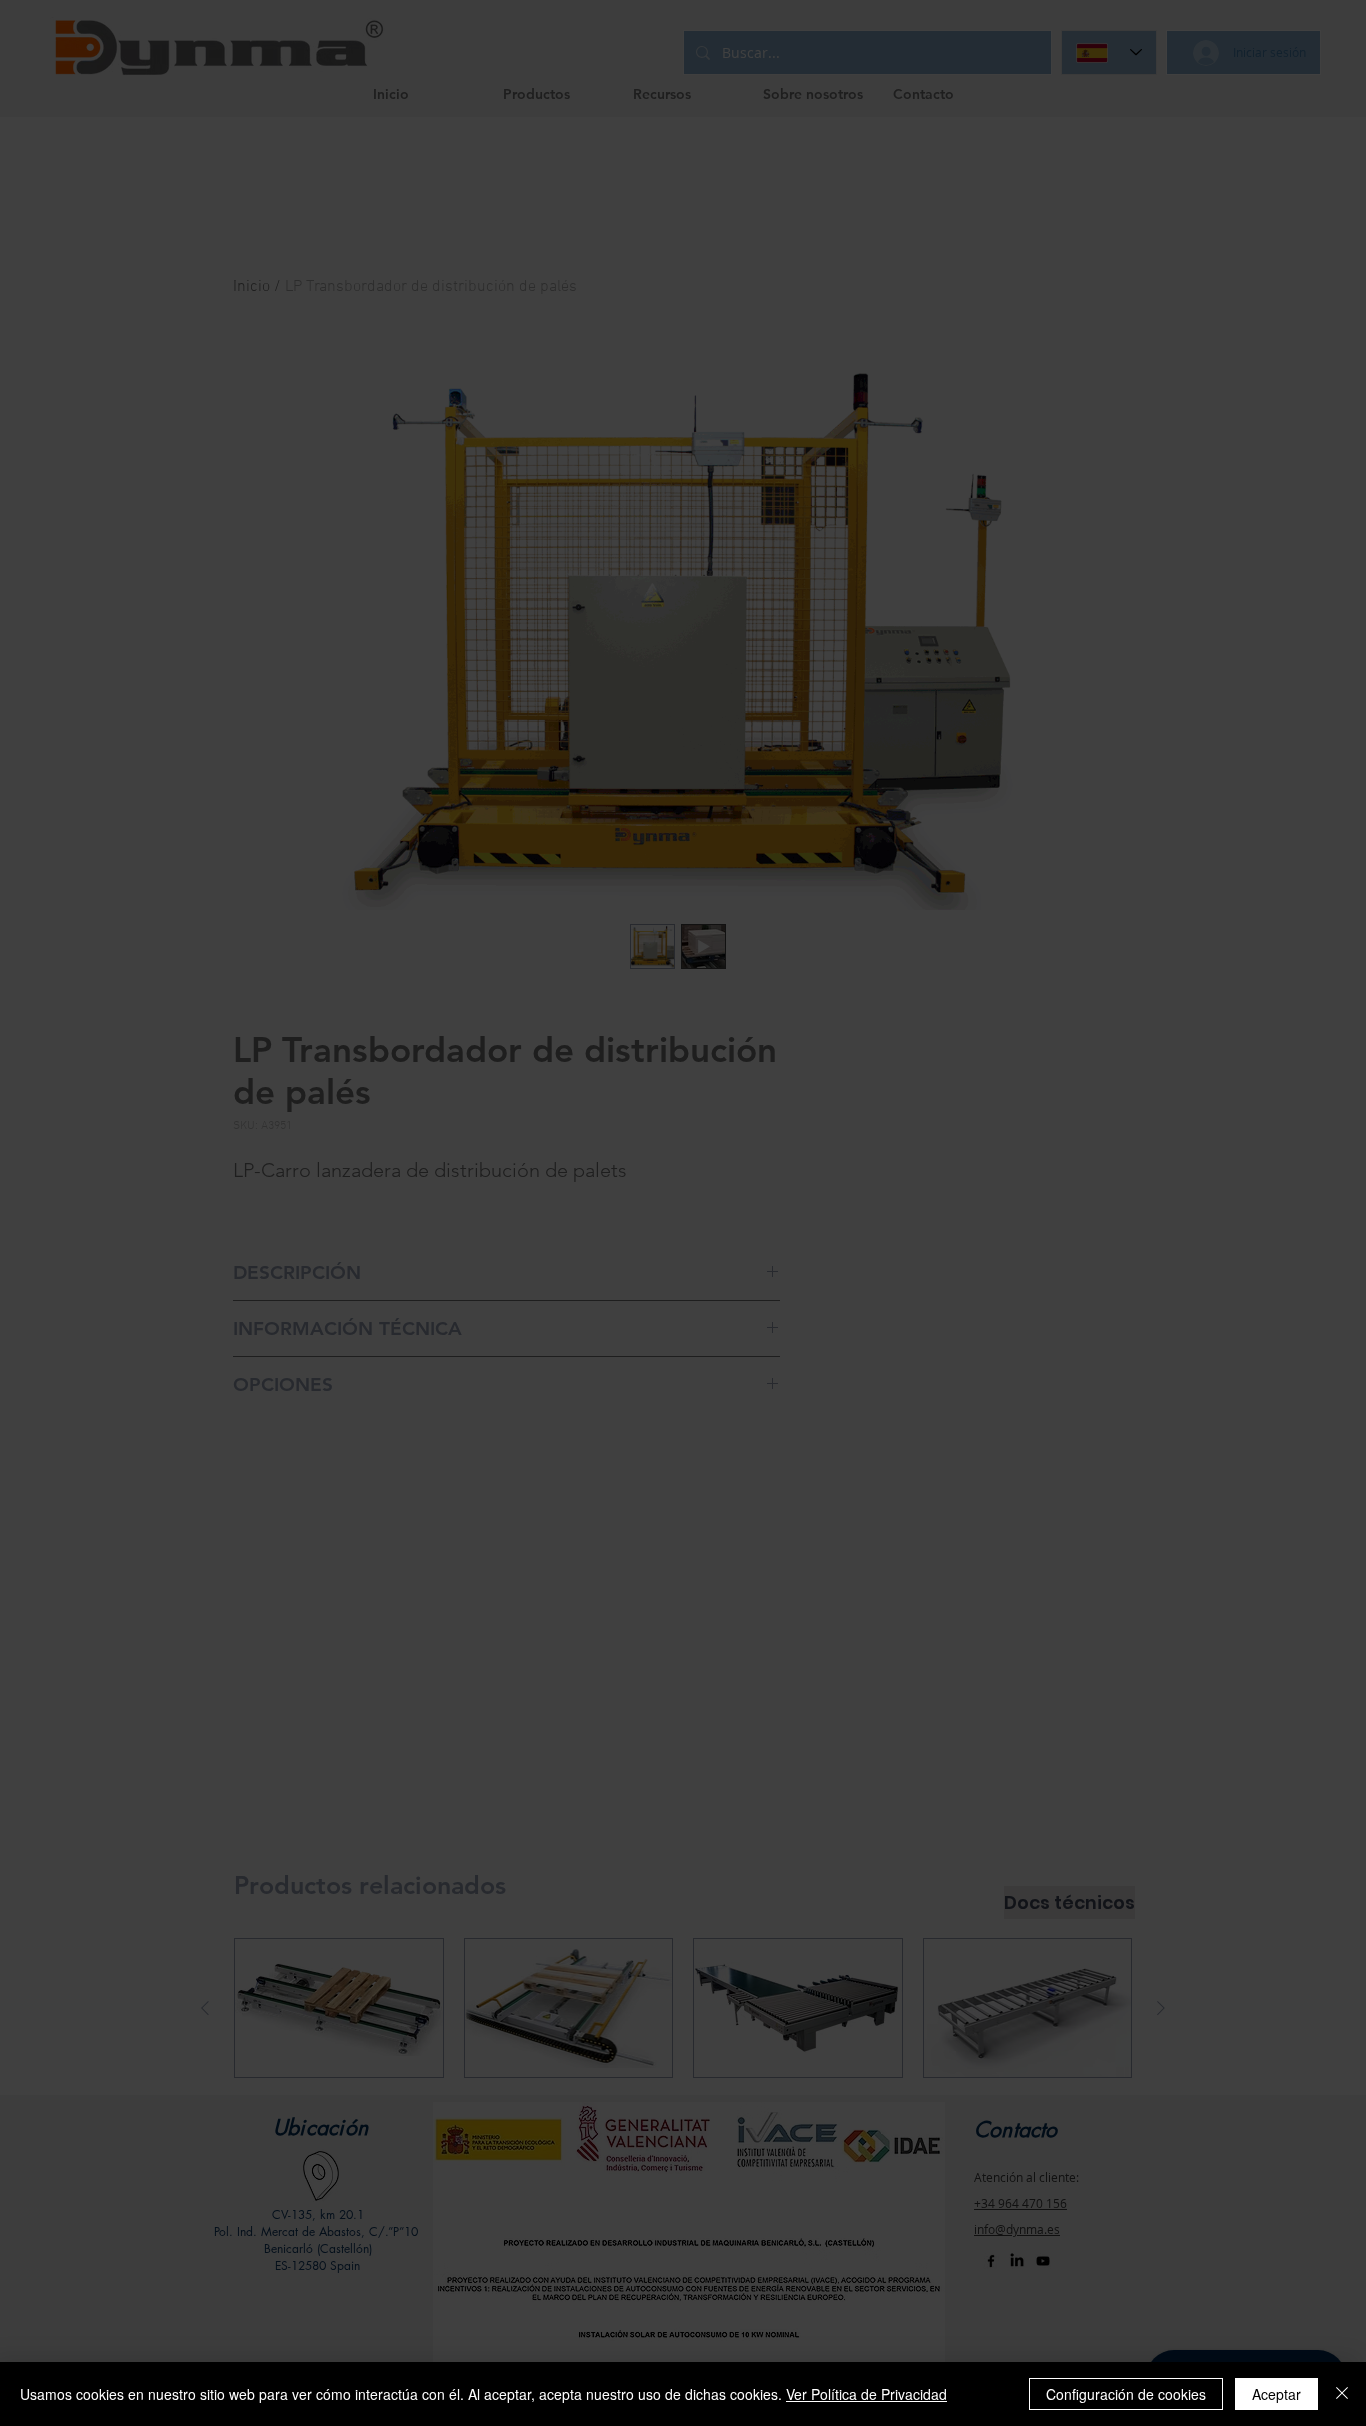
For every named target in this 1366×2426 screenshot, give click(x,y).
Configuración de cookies (1126, 2394)
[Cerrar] (1342, 2394)
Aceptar (1276, 2394)
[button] (1060, 726)
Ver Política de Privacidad (866, 2394)
